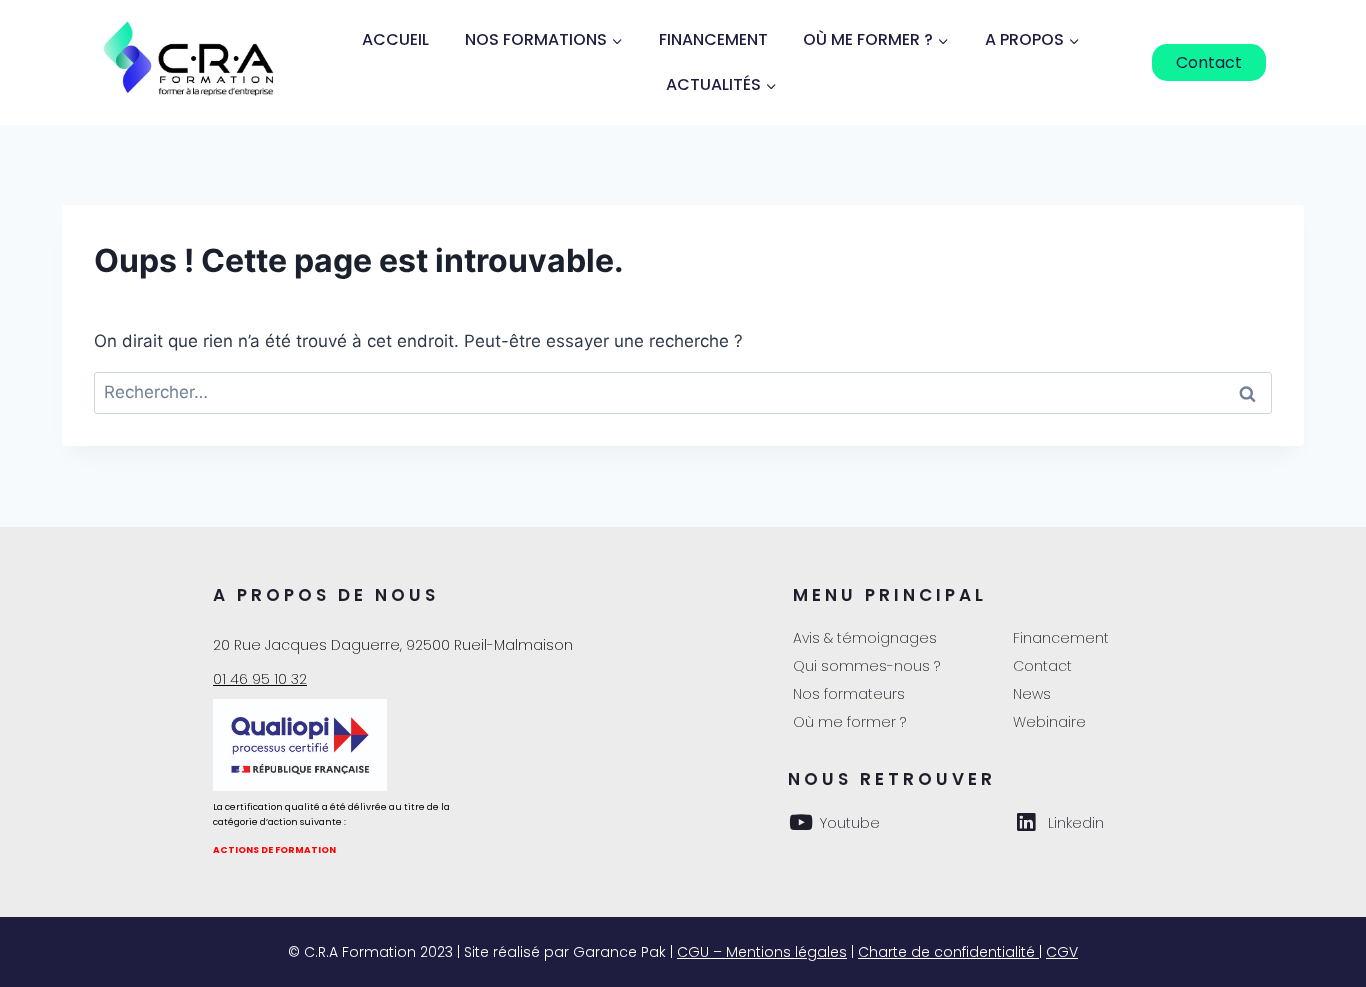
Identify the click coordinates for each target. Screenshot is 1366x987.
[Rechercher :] (683, 392)
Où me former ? (849, 722)
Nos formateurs (849, 694)
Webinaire (1049, 722)
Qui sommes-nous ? (866, 666)
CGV (1062, 952)
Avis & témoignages (865, 638)
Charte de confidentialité (948, 952)
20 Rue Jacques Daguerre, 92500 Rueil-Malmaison (393, 645)
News (1032, 694)
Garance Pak (619, 952)
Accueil (395, 39)
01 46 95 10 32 (260, 679)
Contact (1209, 62)
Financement (713, 39)
